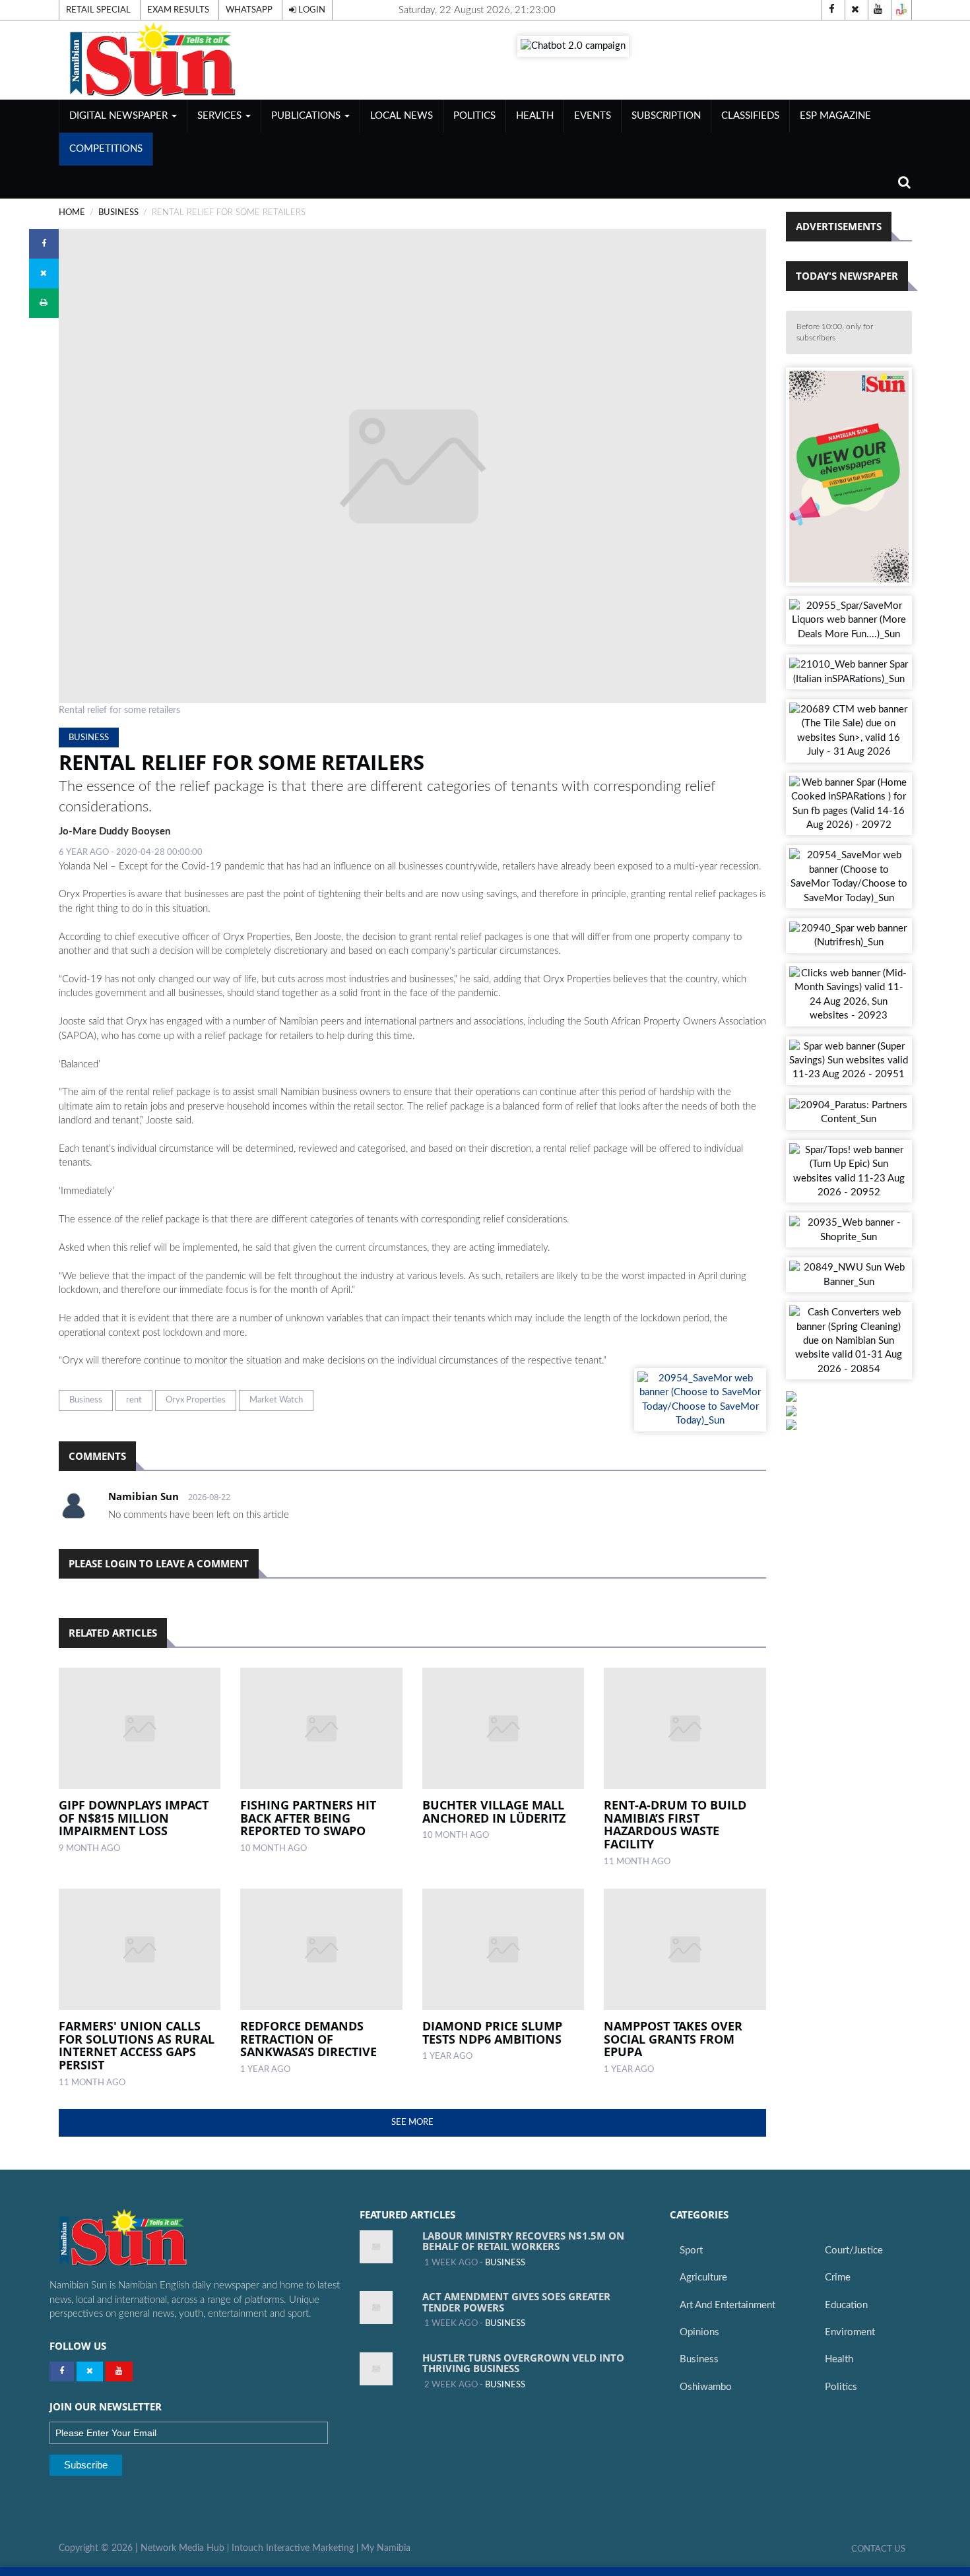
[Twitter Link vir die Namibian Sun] (90, 2372)
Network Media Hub (182, 2548)
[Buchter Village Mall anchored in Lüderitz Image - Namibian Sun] (503, 1728)
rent (134, 1400)
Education (846, 2305)
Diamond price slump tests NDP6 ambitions (492, 2032)
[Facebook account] (832, 10)
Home (72, 212)
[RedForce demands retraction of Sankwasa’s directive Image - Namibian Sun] (321, 1949)
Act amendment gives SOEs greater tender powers (516, 2302)
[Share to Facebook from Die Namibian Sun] (44, 244)
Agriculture (703, 2278)
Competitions (106, 149)
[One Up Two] (901, 10)
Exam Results (178, 10)
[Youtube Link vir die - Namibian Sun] (119, 2372)
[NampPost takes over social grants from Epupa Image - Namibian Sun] (685, 1949)
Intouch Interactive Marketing (293, 2548)
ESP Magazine (835, 116)
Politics (474, 116)
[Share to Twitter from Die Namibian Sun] (44, 273)
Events (593, 116)
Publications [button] (307, 116)
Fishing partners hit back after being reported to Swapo (308, 1818)
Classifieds (750, 116)
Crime (838, 2278)
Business (86, 1400)
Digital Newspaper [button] (120, 116)
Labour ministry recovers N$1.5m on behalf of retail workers (523, 2241)
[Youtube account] (878, 10)
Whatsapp (249, 10)
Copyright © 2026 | (100, 2548)
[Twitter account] (855, 10)
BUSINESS (118, 212)
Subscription (666, 116)
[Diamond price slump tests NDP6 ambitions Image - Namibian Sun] (503, 1949)
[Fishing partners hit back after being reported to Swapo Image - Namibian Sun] (321, 1728)
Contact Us (878, 2549)
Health (535, 116)
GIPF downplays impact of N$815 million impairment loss (134, 1818)
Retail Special (98, 10)
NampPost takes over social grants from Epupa (673, 2039)
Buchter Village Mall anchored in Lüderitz (494, 1811)
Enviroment (850, 2332)
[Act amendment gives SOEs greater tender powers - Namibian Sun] (376, 2308)
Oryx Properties (196, 1400)
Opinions (699, 2332)
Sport (691, 2250)
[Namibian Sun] (149, 2239)
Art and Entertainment (727, 2305)
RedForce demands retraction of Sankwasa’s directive (308, 2039)
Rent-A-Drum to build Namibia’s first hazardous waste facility (675, 1824)
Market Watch (276, 1400)
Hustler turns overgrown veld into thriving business (523, 2363)
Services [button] (221, 116)
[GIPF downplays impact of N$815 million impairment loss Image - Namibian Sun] (140, 1728)
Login (311, 10)
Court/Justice (854, 2250)
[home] (194, 60)
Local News (402, 116)
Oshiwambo (706, 2387)
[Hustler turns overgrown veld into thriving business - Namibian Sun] (376, 2369)
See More (412, 2122)
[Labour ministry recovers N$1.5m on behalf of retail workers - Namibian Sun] (376, 2247)
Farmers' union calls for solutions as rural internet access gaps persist (137, 2045)
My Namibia (386, 2548)
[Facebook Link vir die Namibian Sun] (62, 2372)
